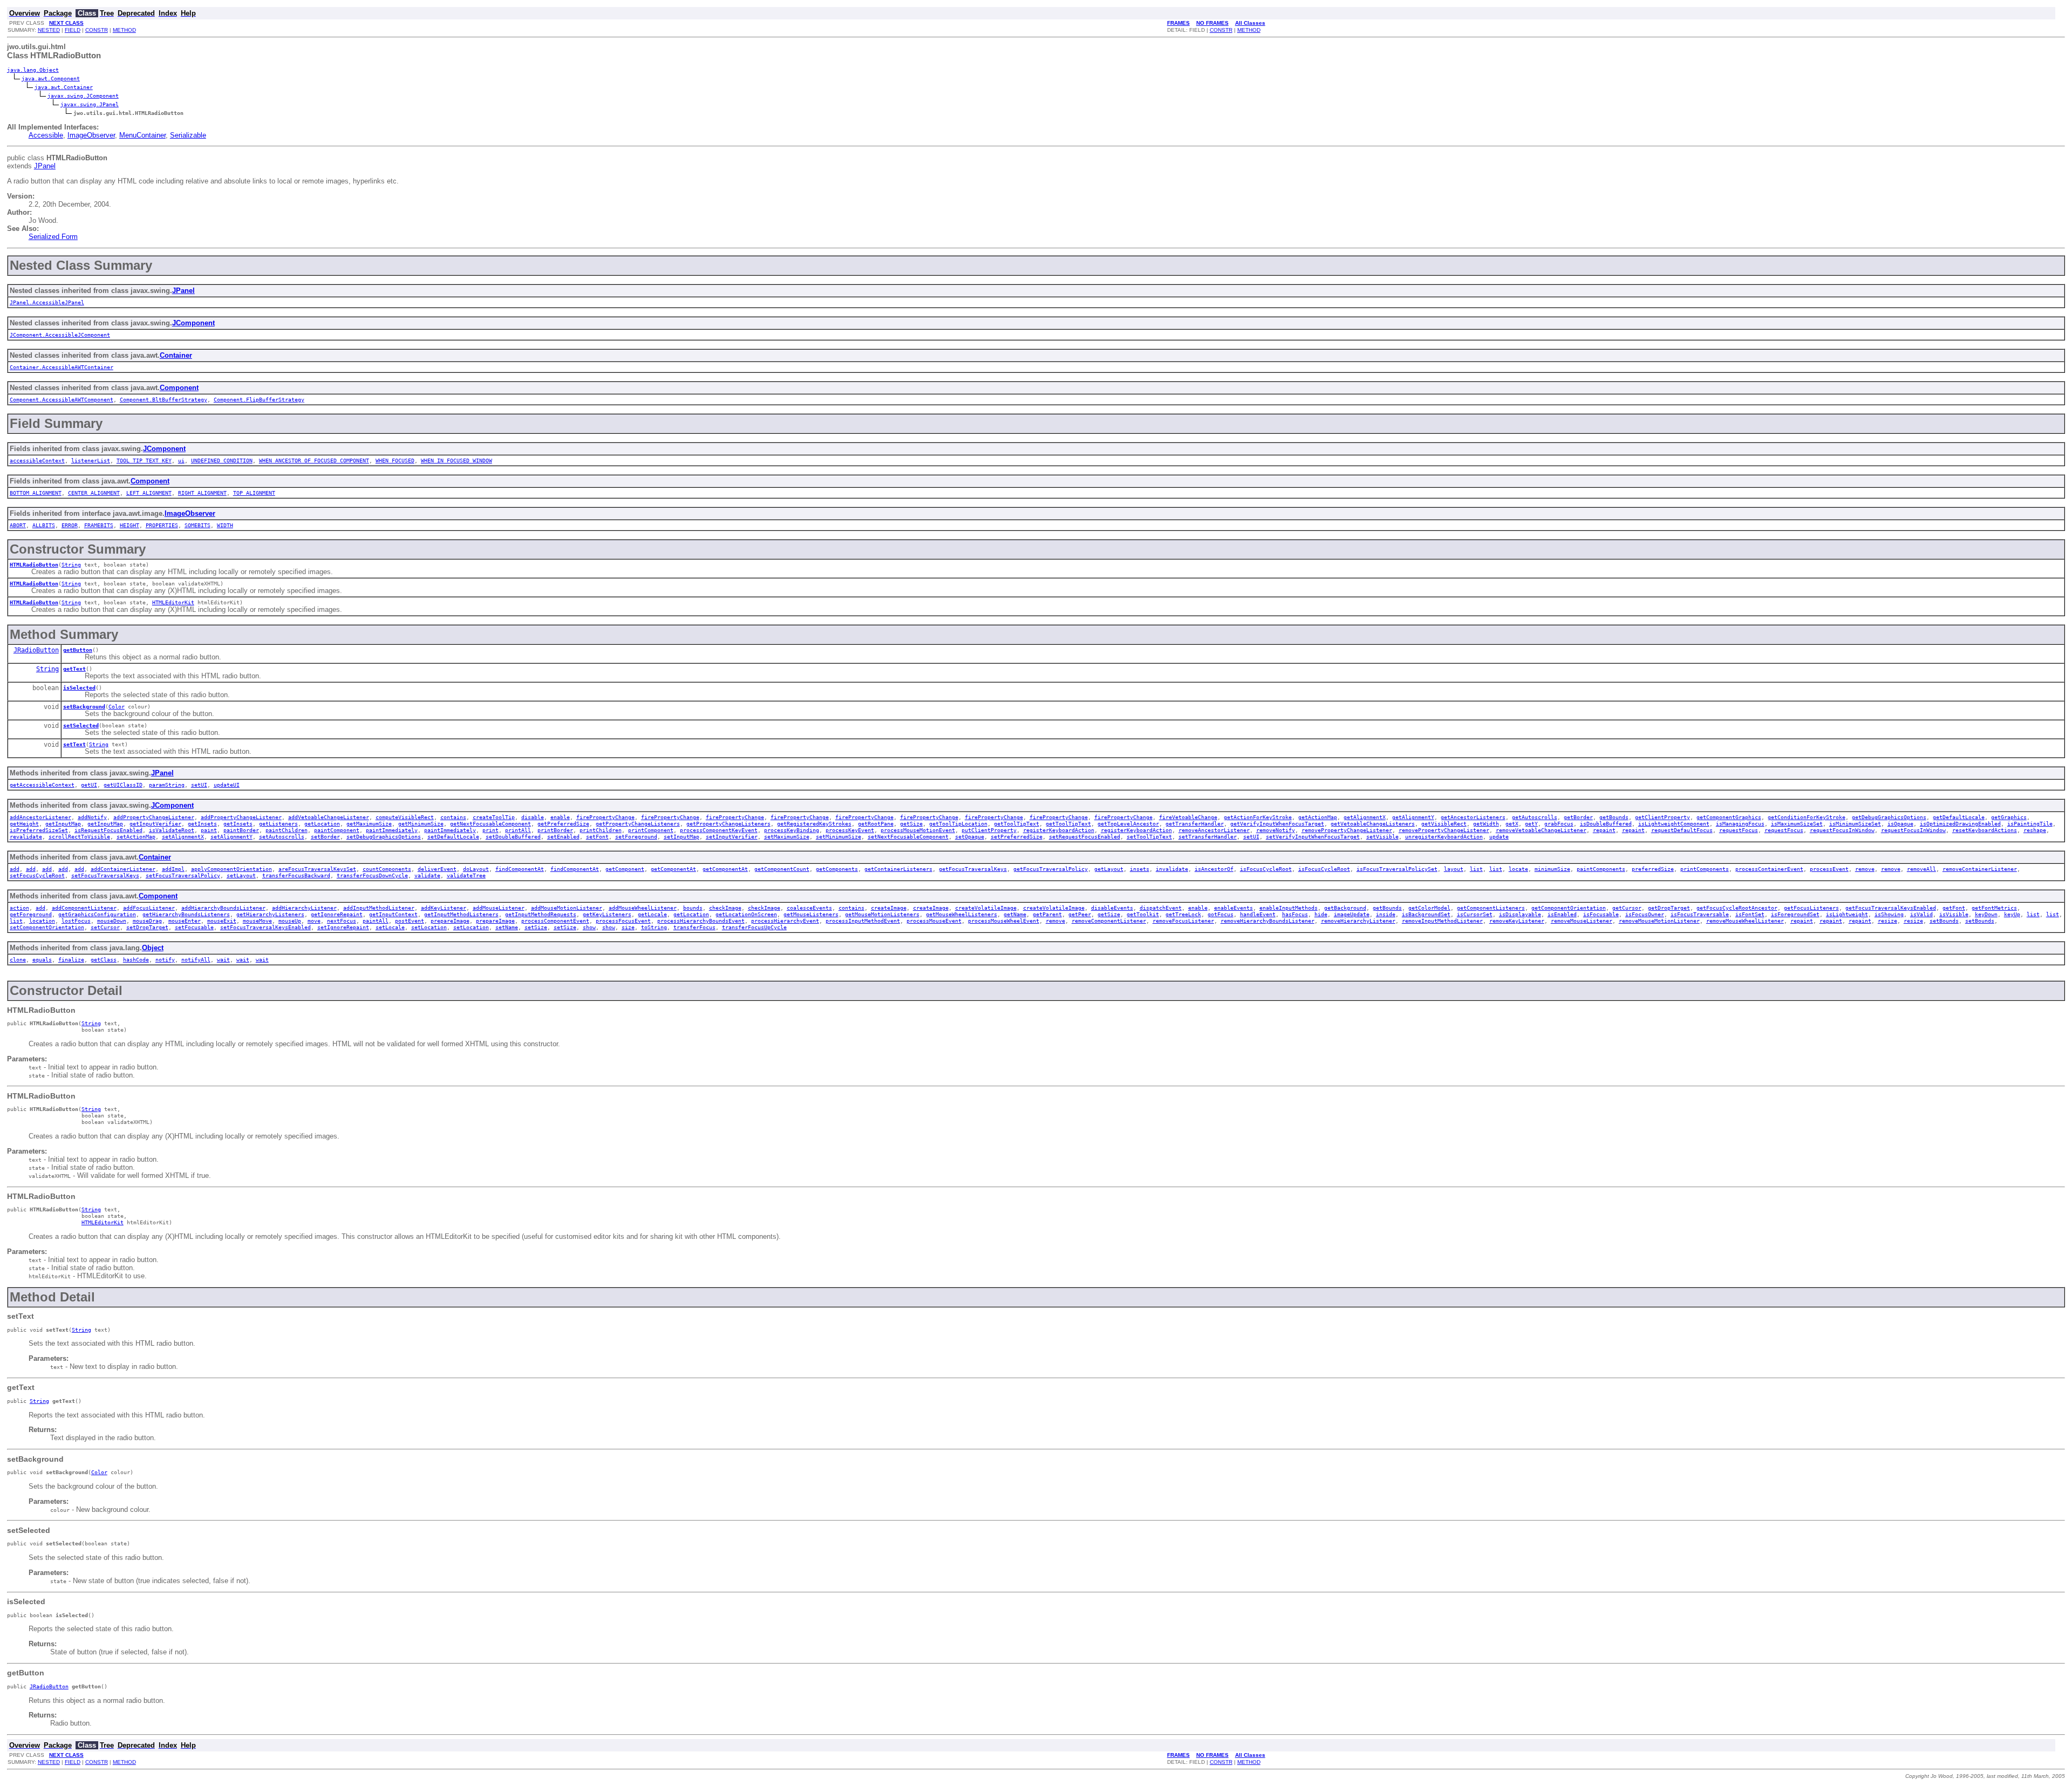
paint (209, 830)
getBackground (1345, 908)
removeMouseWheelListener (1745, 921)
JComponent (193, 323)
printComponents (1705, 869)
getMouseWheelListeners (962, 914)
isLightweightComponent (1674, 823)
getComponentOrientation (1569, 908)
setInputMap (681, 836)
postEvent (410, 921)
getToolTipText (1017, 823)
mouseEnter (185, 921)
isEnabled (1562, 914)
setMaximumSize (787, 836)
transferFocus (694, 927)
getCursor (1627, 908)
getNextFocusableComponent (490, 823)
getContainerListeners (898, 869)
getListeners (278, 823)
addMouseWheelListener (643, 908)
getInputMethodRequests (541, 914)
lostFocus (76, 921)
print (490, 830)
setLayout (241, 875)
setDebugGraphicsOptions (384, 836)
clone (18, 959)
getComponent (625, 869)
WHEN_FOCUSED (395, 460)
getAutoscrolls (1535, 817)
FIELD (73, 30)
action (19, 908)
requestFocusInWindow (1842, 830)
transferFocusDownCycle (372, 875)
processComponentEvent (555, 921)
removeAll (1921, 869)
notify (165, 959)
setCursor (105, 927)
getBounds (1614, 817)
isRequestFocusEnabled (108, 830)
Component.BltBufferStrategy (163, 399)
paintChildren (287, 830)
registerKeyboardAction (1059, 830)
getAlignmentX (1365, 817)
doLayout (476, 869)
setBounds (1944, 921)
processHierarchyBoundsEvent (701, 921)
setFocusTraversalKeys (105, 875)
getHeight (24, 823)
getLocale (652, 914)
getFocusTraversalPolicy (1051, 869)
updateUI (227, 785)
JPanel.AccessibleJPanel (47, 302)
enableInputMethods (1289, 908)
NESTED (49, 30)
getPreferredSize (563, 823)
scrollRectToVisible (79, 836)
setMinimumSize (839, 836)
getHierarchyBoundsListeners (186, 914)
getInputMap (63, 823)
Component (179, 388)
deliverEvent (437, 869)
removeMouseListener (1582, 921)
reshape (2035, 830)
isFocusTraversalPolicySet (1397, 869)
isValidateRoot (172, 830)
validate (427, 875)
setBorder (325, 836)
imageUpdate (1352, 914)
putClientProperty (989, 830)
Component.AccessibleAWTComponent (62, 399)
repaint (1604, 830)
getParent (1047, 914)
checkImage (725, 908)
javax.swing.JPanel (90, 104)
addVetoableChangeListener (329, 817)
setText (74, 744)
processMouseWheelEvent (1004, 921)
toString (654, 927)
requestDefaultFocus (1682, 830)
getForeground (31, 914)
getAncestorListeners (1473, 817)
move (314, 921)
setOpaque (970, 836)
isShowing (1889, 914)
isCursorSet (1475, 914)
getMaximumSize (369, 823)
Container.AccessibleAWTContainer (62, 367)
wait (223, 959)
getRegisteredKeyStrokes (814, 823)
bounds (693, 908)
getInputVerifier (155, 823)
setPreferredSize (1017, 836)
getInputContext (393, 914)
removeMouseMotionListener (1659, 921)
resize (1887, 921)
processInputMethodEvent (863, 921)
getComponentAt (673, 869)
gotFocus (1221, 914)
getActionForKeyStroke (1258, 817)
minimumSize (1552, 869)
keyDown (1986, 914)
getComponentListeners (1491, 908)
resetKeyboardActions (1985, 830)
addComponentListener (84, 908)
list (1476, 869)
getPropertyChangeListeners (638, 823)
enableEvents (1233, 908)
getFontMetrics (1994, 908)
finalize (71, 959)
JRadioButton (36, 650)
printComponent (651, 830)
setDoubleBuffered (513, 836)
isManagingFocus (1740, 823)
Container (176, 355)
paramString (167, 785)
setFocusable (194, 927)
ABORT (18, 525)
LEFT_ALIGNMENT (149, 493)
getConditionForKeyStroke (1807, 817)
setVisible (1382, 836)
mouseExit (222, 921)
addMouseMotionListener (567, 908)
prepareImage (450, 921)
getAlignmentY (1413, 817)
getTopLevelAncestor (1128, 823)
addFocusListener (149, 908)
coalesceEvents (809, 908)
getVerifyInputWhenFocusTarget (1277, 823)
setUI (199, 785)
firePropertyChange (605, 817)
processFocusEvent (623, 921)
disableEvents (1112, 908)
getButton (78, 650)
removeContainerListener (1980, 869)
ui (181, 460)
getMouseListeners (811, 914)
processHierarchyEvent (785, 921)
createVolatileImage (986, 908)
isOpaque (1900, 823)
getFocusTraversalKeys (973, 869)
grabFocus (1559, 823)
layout (1454, 869)
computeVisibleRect (405, 817)
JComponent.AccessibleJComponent (60, 335)
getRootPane (876, 823)
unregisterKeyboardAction (1444, 836)
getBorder (1578, 817)
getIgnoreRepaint (337, 914)
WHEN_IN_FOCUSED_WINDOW (456, 460)
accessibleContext (37, 460)
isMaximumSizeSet (1797, 823)
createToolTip (494, 817)
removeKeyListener (1517, 921)
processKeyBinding (792, 830)
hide (1321, 914)
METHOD (124, 30)
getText (74, 669)
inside (1386, 914)
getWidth (1486, 823)
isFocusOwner (1645, 914)
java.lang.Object (33, 70)
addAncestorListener (40, 817)
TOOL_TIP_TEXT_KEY (144, 460)
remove (1865, 869)
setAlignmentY (231, 836)
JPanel (45, 166)
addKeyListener (444, 908)
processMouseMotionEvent (918, 830)
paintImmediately (392, 830)
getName (1015, 914)
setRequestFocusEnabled (1085, 836)
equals (42, 959)
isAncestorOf (1214, 869)
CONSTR (97, 30)
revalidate (26, 836)
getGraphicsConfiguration (97, 914)
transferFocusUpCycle (754, 927)
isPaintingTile (2030, 823)
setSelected (81, 725)
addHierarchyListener (304, 908)
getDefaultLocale (1959, 817)
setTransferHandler (1208, 836)
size (628, 927)
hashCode (136, 959)
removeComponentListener (1109, 921)
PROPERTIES (162, 525)
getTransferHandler (1195, 823)
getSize (911, 823)
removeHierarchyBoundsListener (1267, 921)
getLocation (322, 823)
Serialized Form (53, 237)
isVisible (1954, 914)
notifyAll (196, 959)
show (589, 927)
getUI (89, 785)
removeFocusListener (1183, 921)
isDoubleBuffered (1606, 823)
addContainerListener (123, 869)
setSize (536, 927)
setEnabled (563, 836)
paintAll (376, 921)
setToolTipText (1149, 836)
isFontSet (1750, 914)
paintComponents (1601, 869)
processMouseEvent (934, 921)
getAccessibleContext (42, 785)
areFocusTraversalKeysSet (317, 869)
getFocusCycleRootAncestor (1737, 908)
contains (453, 817)
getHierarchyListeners (270, 914)
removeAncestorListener (1214, 830)
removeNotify (1276, 830)
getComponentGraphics (1729, 817)
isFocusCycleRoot (1266, 869)
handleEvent (1258, 914)
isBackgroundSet (1426, 914)
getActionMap (1318, 817)
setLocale (390, 927)
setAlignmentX (183, 836)
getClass (104, 959)
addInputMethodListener (379, 908)
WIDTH (225, 525)
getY (1531, 823)
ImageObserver (91, 135)
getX (1512, 823)
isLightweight (1847, 914)
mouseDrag (147, 921)
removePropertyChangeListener (1347, 830)
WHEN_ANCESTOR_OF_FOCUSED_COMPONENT (314, 460)
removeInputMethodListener (1442, 921)
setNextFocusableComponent (908, 836)
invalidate (1172, 869)
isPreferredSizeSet (39, 830)
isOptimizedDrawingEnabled (1960, 823)
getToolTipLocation (958, 823)
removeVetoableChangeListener (1541, 830)
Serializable (188, 135)
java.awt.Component (51, 78)
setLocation (429, 927)
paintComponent (337, 830)
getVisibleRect (1444, 823)
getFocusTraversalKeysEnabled (1891, 908)
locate (1518, 869)
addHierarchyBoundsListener (223, 908)
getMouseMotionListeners (882, 914)
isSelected (79, 687)
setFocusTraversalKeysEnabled (265, 927)
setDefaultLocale (453, 836)
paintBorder (241, 830)
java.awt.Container (64, 87)
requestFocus (1739, 830)
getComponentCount (782, 869)
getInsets (202, 823)
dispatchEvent (1161, 908)
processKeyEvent (850, 830)
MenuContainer (142, 135)
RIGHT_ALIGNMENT (202, 493)
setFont (597, 836)
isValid (1921, 914)
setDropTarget (147, 927)
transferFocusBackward (296, 875)
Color (117, 706)
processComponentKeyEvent (719, 830)
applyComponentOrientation (231, 869)
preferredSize (1653, 869)
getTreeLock (1183, 914)
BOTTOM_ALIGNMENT (36, 493)
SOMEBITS (197, 525)
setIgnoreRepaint (343, 927)
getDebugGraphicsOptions (1889, 817)
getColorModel (1429, 908)
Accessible (46, 135)
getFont (1954, 908)
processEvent (1829, 869)
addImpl (173, 869)
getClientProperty (1662, 817)
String (71, 564)
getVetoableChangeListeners (1373, 823)
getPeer (1080, 914)
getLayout (1109, 869)
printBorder (555, 830)
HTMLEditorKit (173, 602)
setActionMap (136, 836)
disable (533, 817)
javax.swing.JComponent (83, 96)
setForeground (636, 836)
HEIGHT (129, 525)
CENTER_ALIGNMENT (94, 493)
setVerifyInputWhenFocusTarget (1313, 836)
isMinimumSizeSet (1855, 823)
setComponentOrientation (47, 927)
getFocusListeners (1811, 908)
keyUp (2012, 914)
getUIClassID (123, 785)
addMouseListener (499, 908)
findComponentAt (520, 869)
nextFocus (342, 921)
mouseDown (112, 921)
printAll (518, 830)
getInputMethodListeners (461, 914)
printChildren (601, 830)
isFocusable (1601, 914)
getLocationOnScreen (746, 914)
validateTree (466, 875)
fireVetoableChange (1188, 817)
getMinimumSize (421, 823)
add (15, 869)
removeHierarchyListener (1358, 921)
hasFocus (1295, 914)
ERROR (70, 525)
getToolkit (1143, 914)
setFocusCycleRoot (37, 875)
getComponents (837, 869)
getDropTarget (1669, 908)
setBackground (84, 706)
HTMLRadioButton (34, 564)
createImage (889, 908)
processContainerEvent (1769, 869)
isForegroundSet (1795, 914)
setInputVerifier (732, 836)
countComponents (387, 869)
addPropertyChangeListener (154, 817)
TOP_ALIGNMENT (254, 493)
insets (1140, 869)
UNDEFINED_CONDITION (222, 460)
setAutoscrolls (282, 836)
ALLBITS (44, 525)
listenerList (91, 460)
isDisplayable (1520, 914)
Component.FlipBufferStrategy (259, 399)
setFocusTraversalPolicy (183, 875)
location (42, 921)
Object (153, 948)
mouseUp (290, 921)
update (1499, 836)
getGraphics (2009, 817)
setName (507, 927)
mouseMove (257, 921)
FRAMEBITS (99, 525)
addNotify (92, 817)
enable (560, 817)
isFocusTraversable (1700, 914)
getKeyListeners (607, 914)
